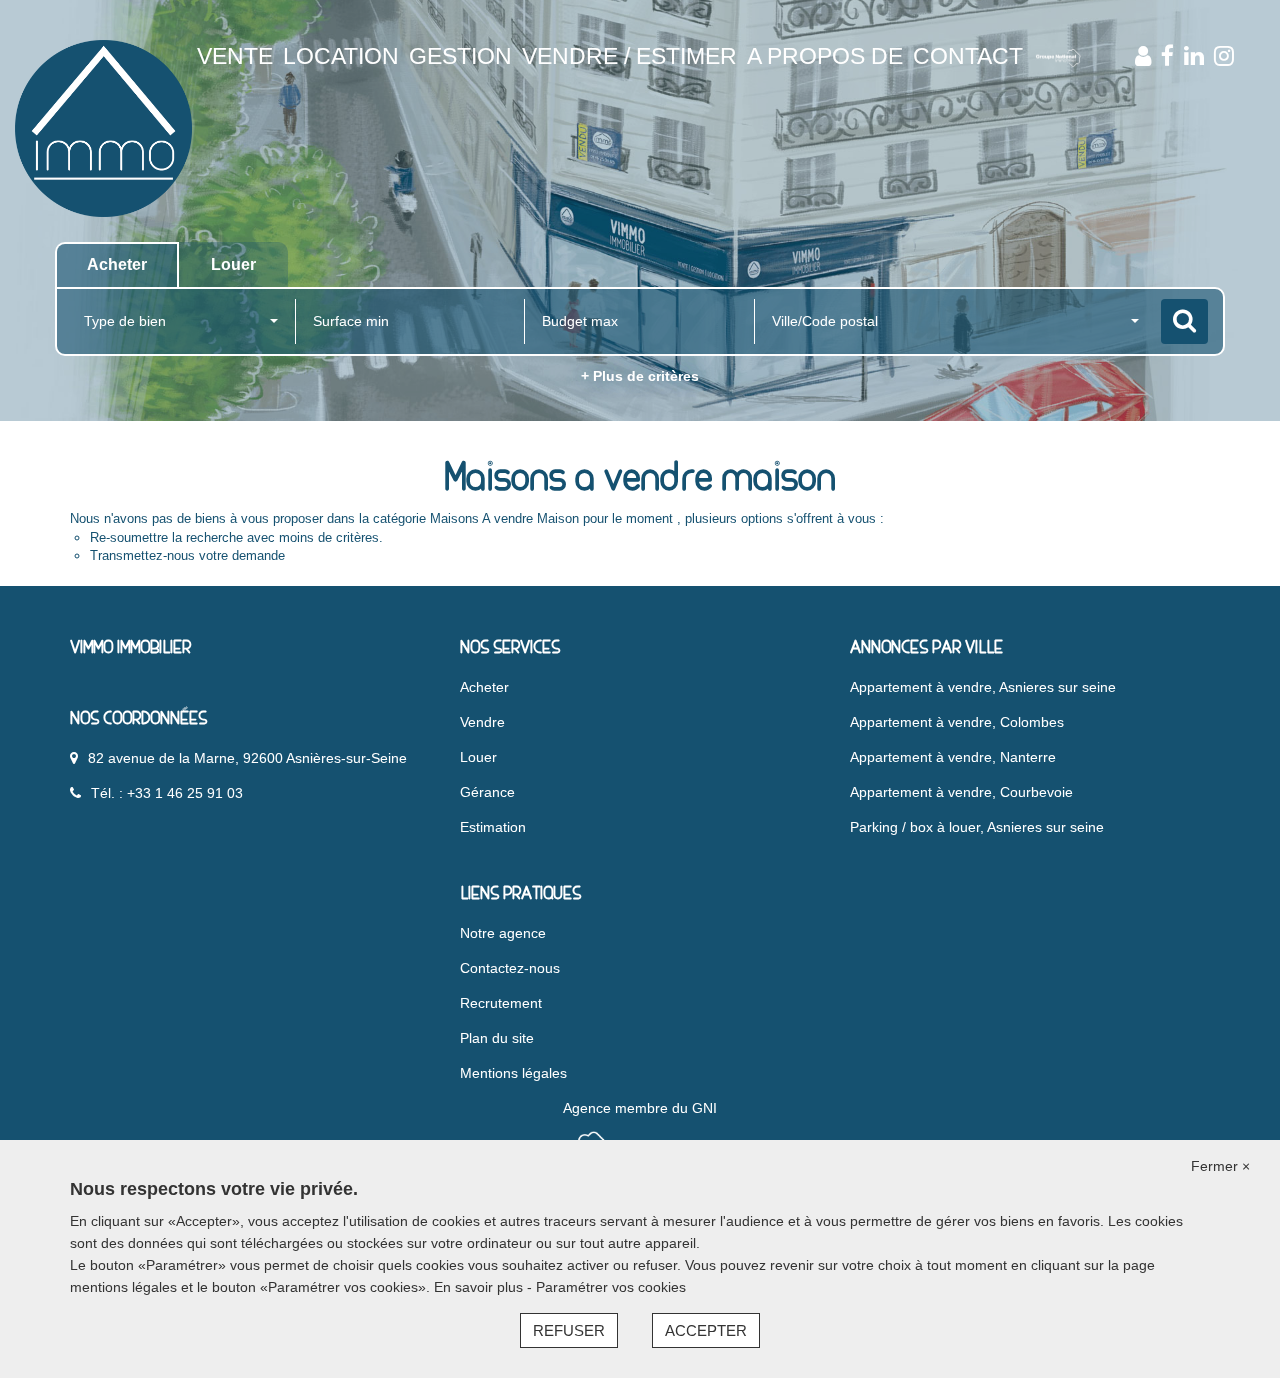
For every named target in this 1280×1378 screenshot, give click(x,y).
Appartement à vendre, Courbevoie (961, 792)
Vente (235, 56)
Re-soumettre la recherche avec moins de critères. (236, 537)
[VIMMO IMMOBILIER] (103, 127)
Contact (968, 56)
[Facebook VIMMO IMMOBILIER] (1167, 56)
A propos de (825, 56)
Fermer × (1220, 1166)
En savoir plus (480, 1287)
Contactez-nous (510, 968)
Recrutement (501, 1003)
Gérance (487, 792)
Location (341, 56)
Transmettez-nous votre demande (187, 555)
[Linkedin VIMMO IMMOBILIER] (1194, 56)
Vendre (482, 722)
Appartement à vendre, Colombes (957, 722)
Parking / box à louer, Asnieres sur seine (977, 827)
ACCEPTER (706, 1330)
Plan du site (497, 1038)
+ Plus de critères (640, 376)
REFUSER (569, 1330)
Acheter (484, 687)
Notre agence (503, 933)
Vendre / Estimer (629, 56)
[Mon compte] (1143, 56)
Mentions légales (513, 1073)
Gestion (460, 56)
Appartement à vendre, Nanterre (953, 757)
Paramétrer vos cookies (611, 1287)
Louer (478, 757)
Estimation (493, 827)
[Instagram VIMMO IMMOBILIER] (1224, 56)
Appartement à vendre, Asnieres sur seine (983, 687)
